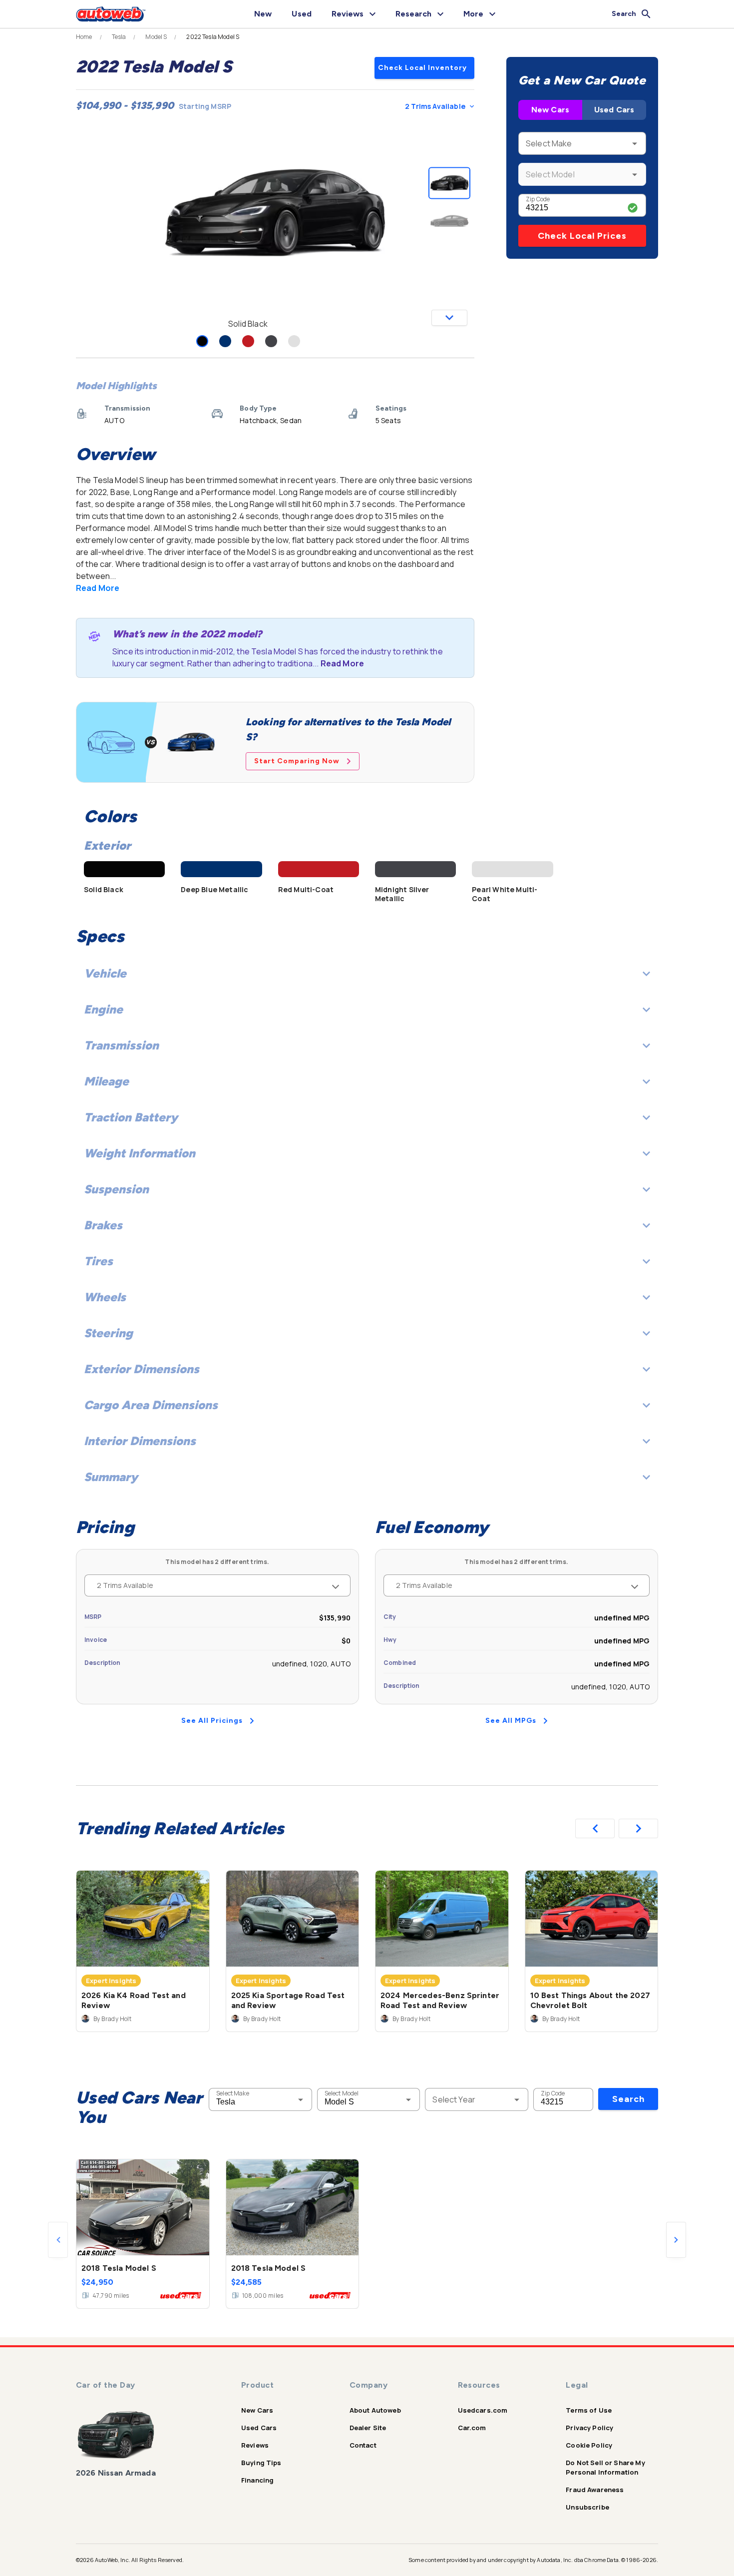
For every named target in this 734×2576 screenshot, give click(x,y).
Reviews (255, 2445)
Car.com (472, 2428)
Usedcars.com (483, 2410)
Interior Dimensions (140, 1441)
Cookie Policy (589, 2445)
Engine (103, 1009)
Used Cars (614, 110)
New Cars (550, 110)
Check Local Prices (582, 236)
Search (628, 2099)
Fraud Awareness (595, 2490)
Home (84, 37)
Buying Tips (261, 2463)
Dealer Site (368, 2428)
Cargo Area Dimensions (151, 1405)
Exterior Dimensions (142, 1369)
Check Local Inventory (422, 68)
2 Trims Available (435, 106)
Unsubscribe (587, 2507)
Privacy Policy (589, 2428)
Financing (257, 2480)
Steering (108, 1333)
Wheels (105, 1297)
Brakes (103, 1225)
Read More (98, 588)
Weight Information (140, 1153)
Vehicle (105, 973)
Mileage (106, 1081)
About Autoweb (375, 2410)
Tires (98, 1261)
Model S (156, 37)
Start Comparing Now (297, 761)
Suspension (116, 1189)
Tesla (119, 37)
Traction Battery (131, 1117)
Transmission (121, 1045)
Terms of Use (589, 2410)
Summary (111, 1477)
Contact (363, 2445)
